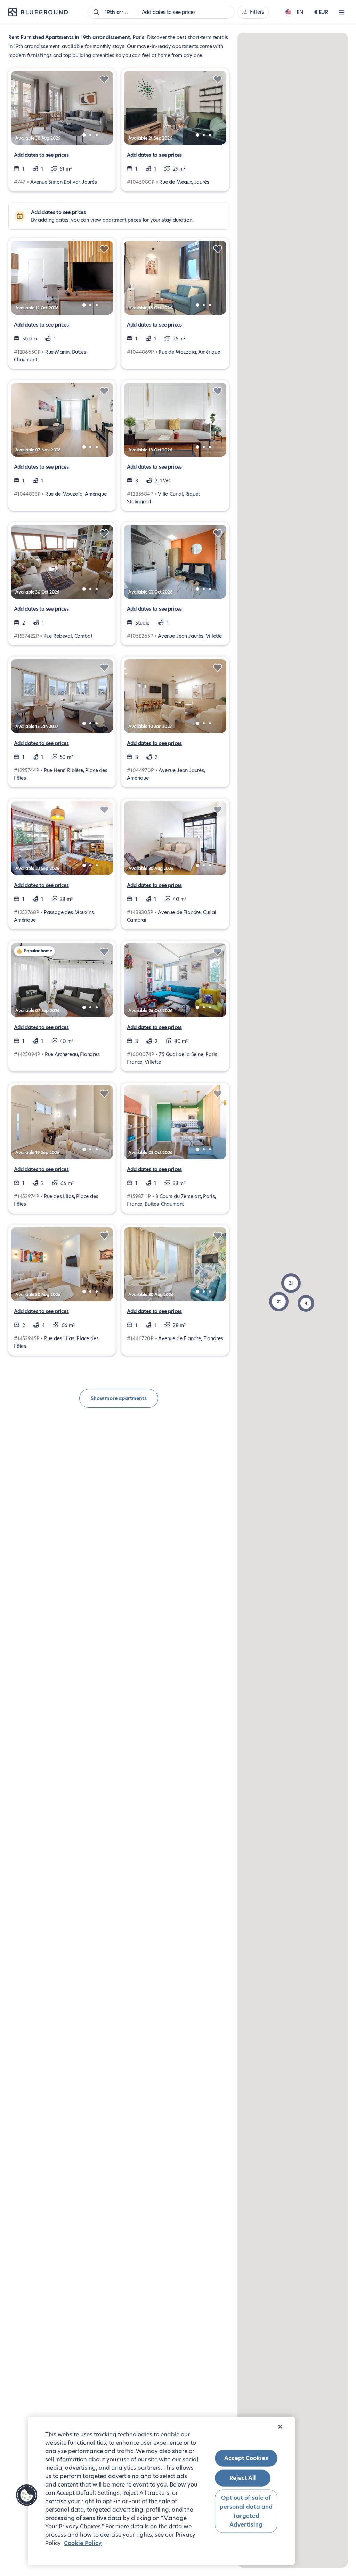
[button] (279, 1302)
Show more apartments (119, 1398)
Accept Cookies (246, 2458)
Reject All (243, 2478)
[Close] (280, 2427)
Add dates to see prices (41, 155)
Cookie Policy (83, 2543)
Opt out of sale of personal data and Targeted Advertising (246, 2511)
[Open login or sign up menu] (341, 12)
